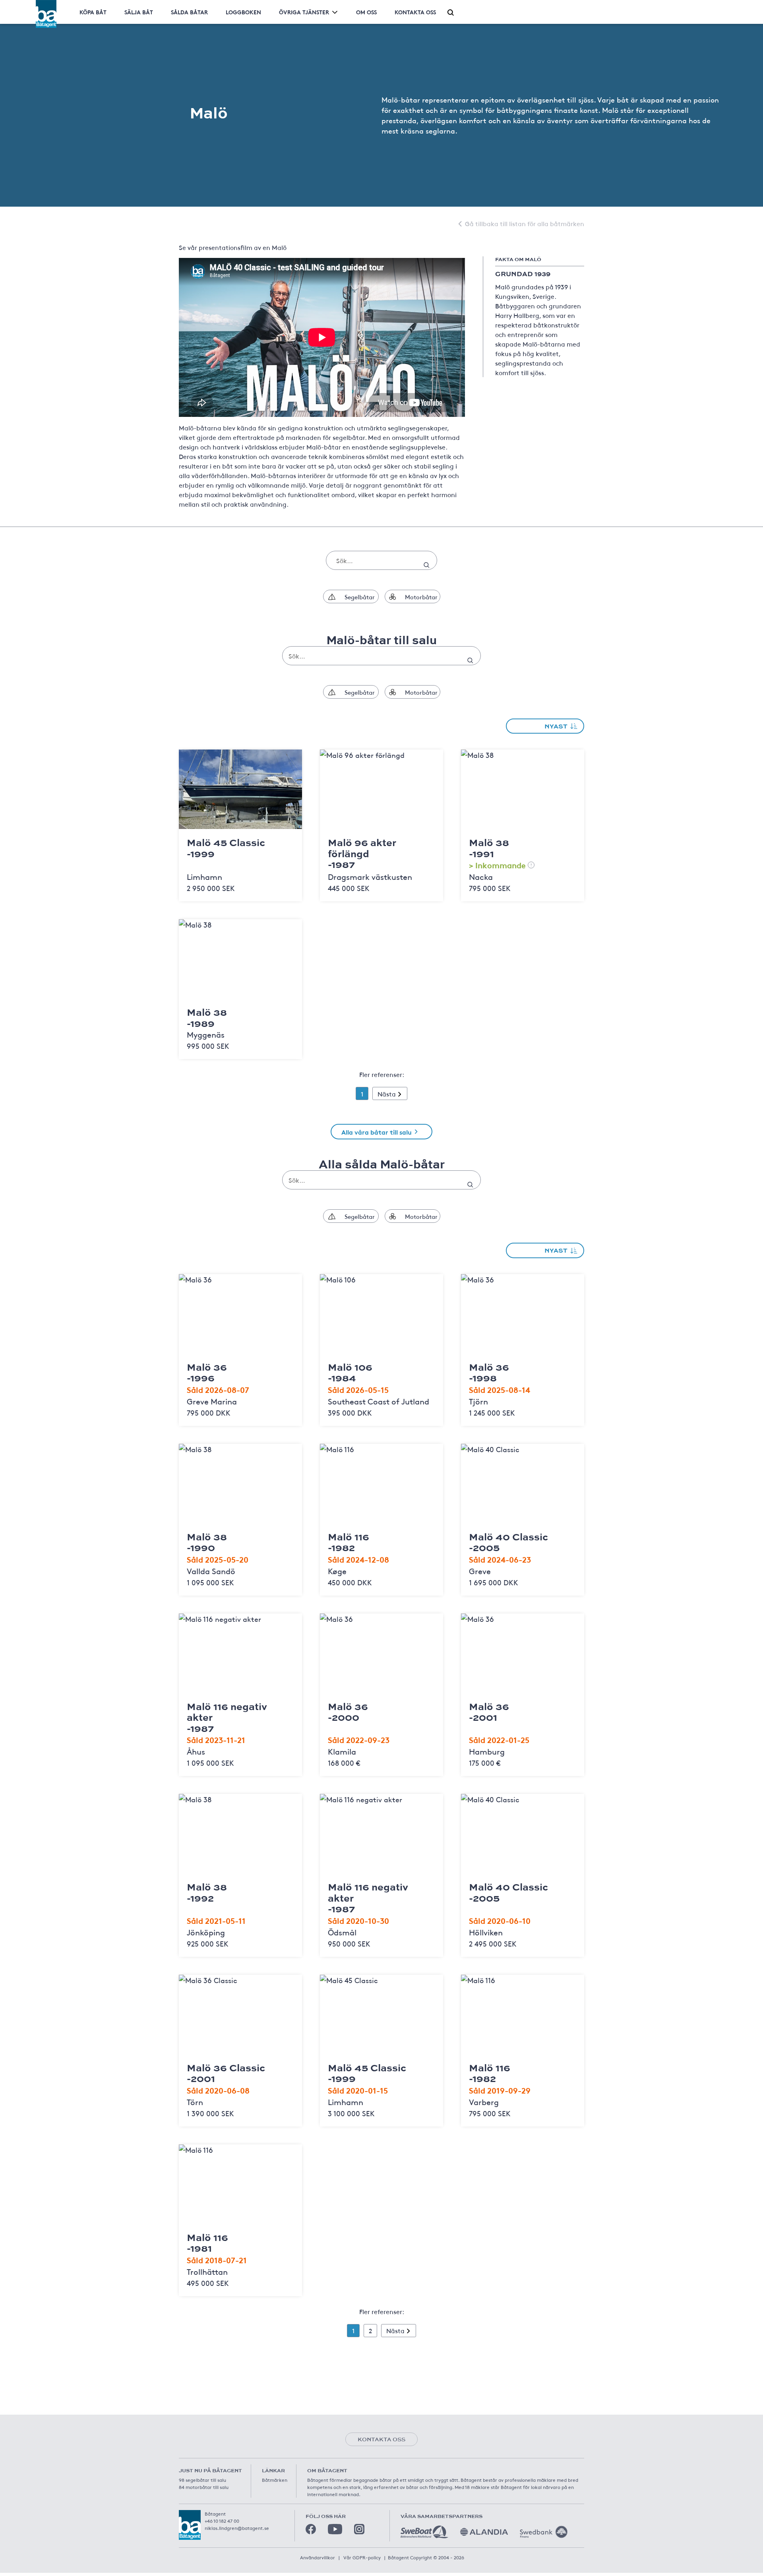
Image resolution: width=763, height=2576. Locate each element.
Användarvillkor (318, 2557)
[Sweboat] (424, 2532)
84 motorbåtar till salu (204, 2487)
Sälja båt (139, 12)
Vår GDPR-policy (362, 2557)
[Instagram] (359, 2529)
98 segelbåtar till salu (202, 2480)
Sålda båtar (189, 12)
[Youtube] (335, 2529)
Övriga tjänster (304, 12)
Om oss (366, 12)
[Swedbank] (544, 2532)
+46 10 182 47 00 (222, 2521)
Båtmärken (275, 2480)
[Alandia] (484, 2532)
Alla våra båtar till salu (377, 1132)
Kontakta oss (415, 12)
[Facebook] (311, 2529)
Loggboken (243, 12)
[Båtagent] (46, 14)
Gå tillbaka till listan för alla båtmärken (525, 223)
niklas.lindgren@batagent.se (237, 2528)
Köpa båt (93, 12)
